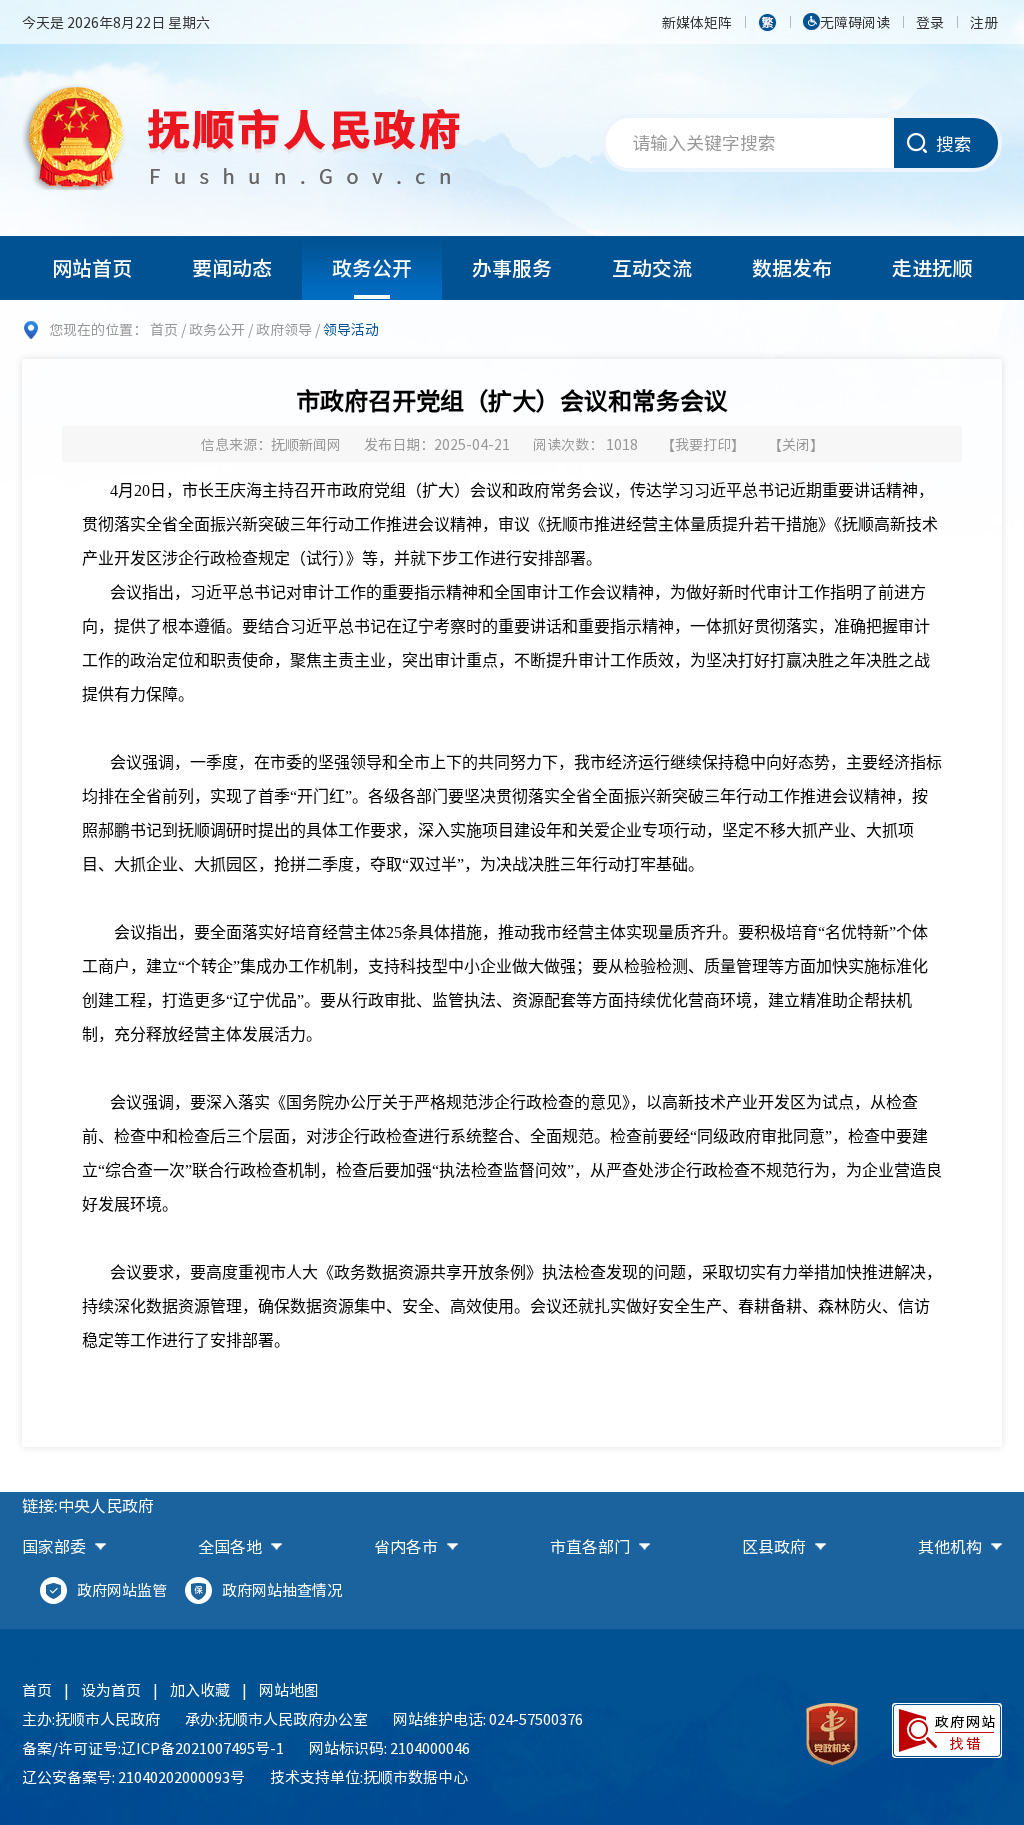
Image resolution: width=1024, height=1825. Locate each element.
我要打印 (703, 444)
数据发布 (792, 267)
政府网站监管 (122, 1590)
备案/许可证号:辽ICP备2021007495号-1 (153, 1748)
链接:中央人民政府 (88, 1505)
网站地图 (289, 1690)
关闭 (796, 444)
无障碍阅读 (855, 22)
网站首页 (92, 267)
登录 (930, 22)
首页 (164, 329)
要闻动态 (232, 267)
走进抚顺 (932, 267)
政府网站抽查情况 (282, 1590)
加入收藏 (200, 1690)
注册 (984, 22)
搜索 (954, 143)
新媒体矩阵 (697, 22)
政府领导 (284, 329)
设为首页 (111, 1690)
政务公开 (372, 267)
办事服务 (512, 267)
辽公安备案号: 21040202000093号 (133, 1777)
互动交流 (652, 267)
